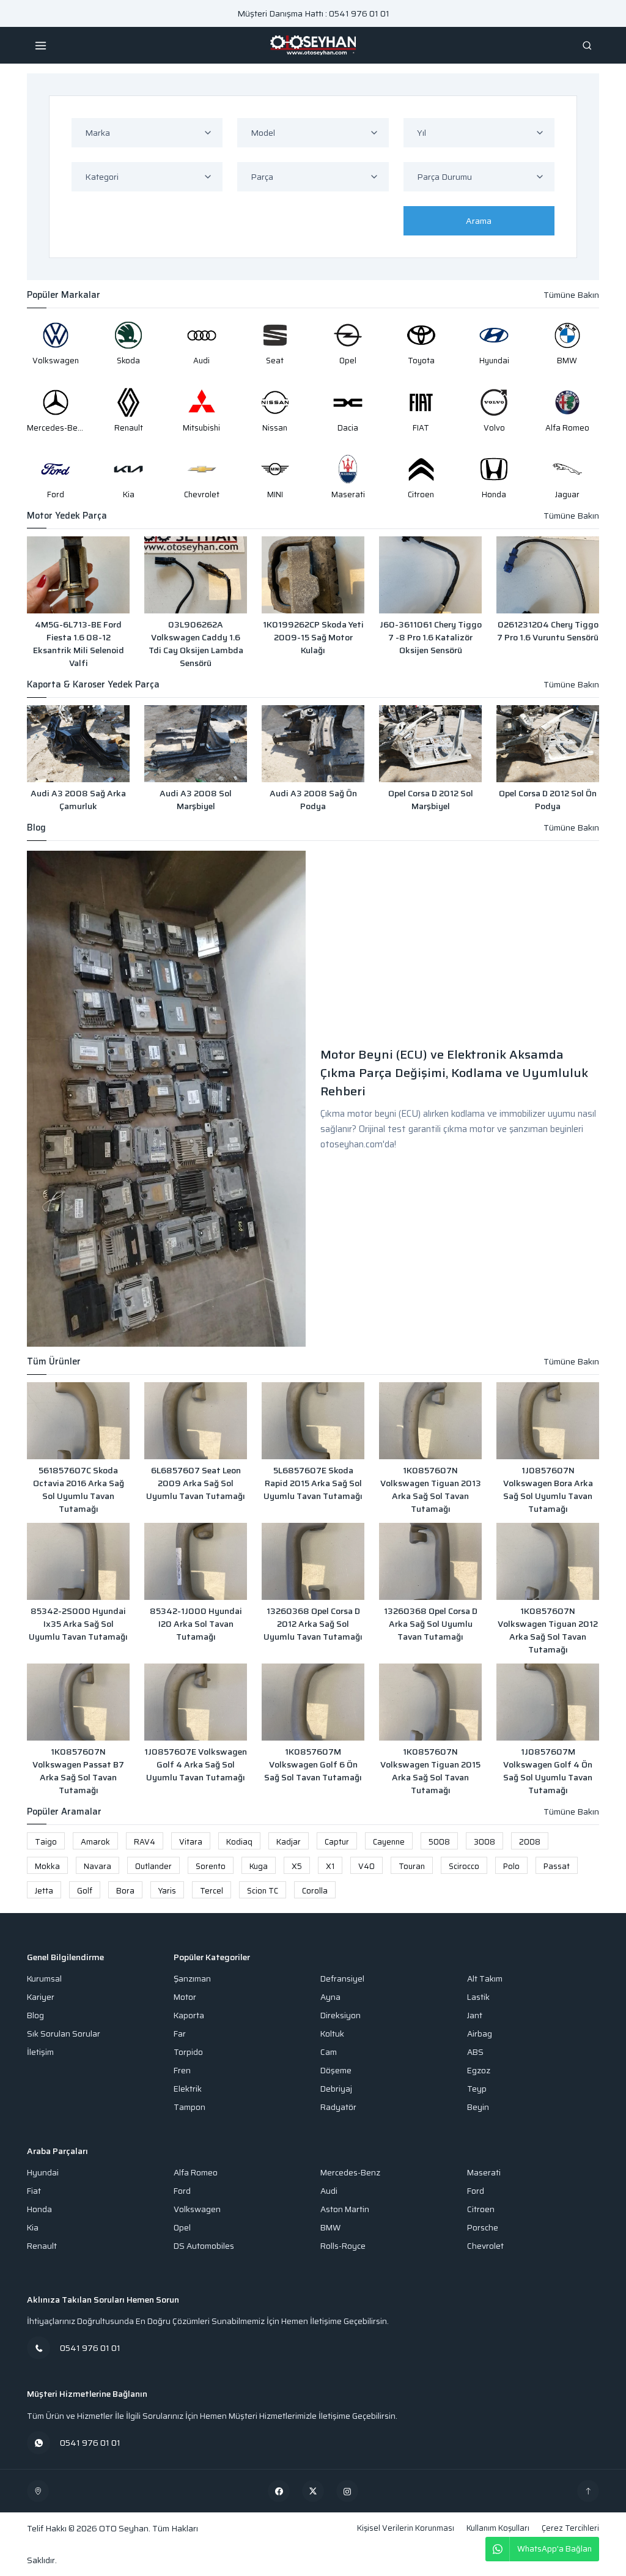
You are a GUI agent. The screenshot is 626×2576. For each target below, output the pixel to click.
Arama (479, 221)
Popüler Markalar (64, 295)
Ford (182, 2191)
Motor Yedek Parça (67, 516)
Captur (337, 1842)
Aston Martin (345, 2209)
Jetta (44, 1891)
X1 (330, 1866)
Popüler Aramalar (64, 1812)
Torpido (188, 2052)
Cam (329, 2052)
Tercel (212, 1891)
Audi (329, 2191)
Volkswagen (197, 2209)
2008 (530, 1842)
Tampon (190, 2107)
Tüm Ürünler (54, 1362)
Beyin (478, 2107)
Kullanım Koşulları (498, 2528)
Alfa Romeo (196, 2173)
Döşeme (336, 2071)
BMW (330, 2228)
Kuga (259, 1866)
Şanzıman (192, 1979)
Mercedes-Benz (350, 2173)
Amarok (95, 1842)
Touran (412, 1866)
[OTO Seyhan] (38, 2491)
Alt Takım (485, 1979)
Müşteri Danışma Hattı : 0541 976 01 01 (313, 13)
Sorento (211, 1866)
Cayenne (389, 1842)
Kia (33, 2228)
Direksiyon (341, 2015)
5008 (439, 1842)
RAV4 (145, 1842)
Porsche (483, 2228)
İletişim (40, 2052)
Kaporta (189, 2015)
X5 (297, 1866)
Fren (182, 2071)
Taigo (46, 1842)
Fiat (34, 2191)
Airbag (480, 2034)
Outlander (153, 1866)
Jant (475, 2015)
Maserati (484, 2173)
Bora (125, 1891)
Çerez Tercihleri (570, 2528)
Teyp (477, 2089)
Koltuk (332, 2034)
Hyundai (43, 2173)
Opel (182, 2228)
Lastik (478, 1997)
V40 (366, 1866)
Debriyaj (336, 2089)
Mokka (47, 1866)
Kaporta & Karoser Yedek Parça (93, 685)
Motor (185, 1997)
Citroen (481, 2209)
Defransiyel (342, 1979)
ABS (475, 2052)
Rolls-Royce (343, 2246)
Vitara (191, 1842)
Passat (557, 1866)
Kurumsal (44, 1979)
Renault (42, 2246)
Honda (39, 2209)
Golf (85, 1891)
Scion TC (263, 1891)
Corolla (315, 1891)
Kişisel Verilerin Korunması (406, 2528)
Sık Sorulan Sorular (64, 2034)
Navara (98, 1866)
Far (180, 2034)
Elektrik (188, 2089)
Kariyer (41, 1997)
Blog (36, 828)
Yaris (167, 1891)
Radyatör (338, 2107)
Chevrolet (485, 2246)
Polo (511, 1866)
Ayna (330, 1997)
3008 (484, 1842)
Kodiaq (239, 1842)
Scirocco (464, 1866)
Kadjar (289, 1842)
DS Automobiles (204, 2246)
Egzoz (479, 2071)
